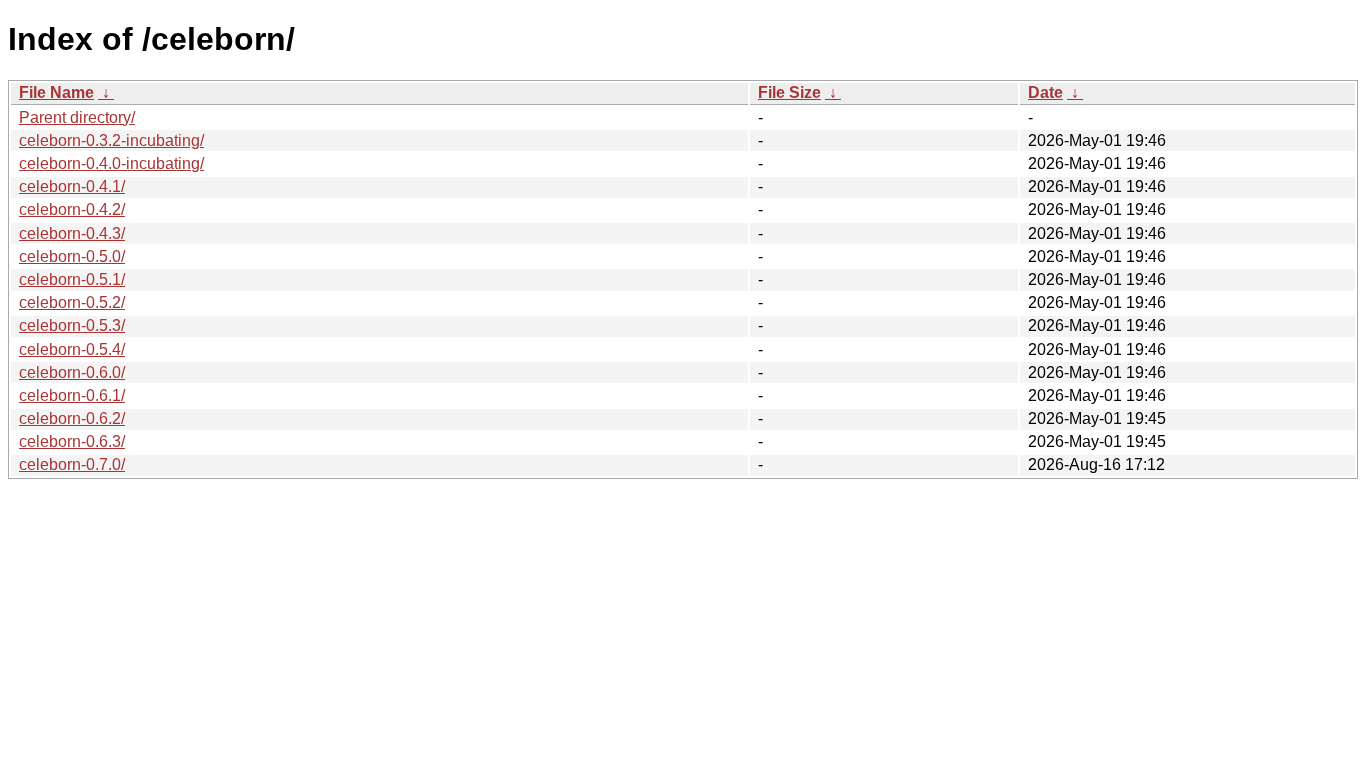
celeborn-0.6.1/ (72, 395)
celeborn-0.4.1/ (72, 186)
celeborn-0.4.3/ (72, 233)
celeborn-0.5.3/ (72, 325)
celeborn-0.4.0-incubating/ (111, 163)
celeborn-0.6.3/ (72, 441)
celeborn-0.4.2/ (72, 209)
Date (1045, 92)
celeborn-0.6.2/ (72, 418)
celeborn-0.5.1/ (72, 279)
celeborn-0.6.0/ (72, 372)
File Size (789, 92)
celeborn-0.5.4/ (72, 349)
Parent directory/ (77, 117)
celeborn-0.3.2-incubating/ (111, 140)
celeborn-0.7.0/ (72, 464)
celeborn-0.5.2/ (72, 302)
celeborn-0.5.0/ (72, 256)
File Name (56, 92)
